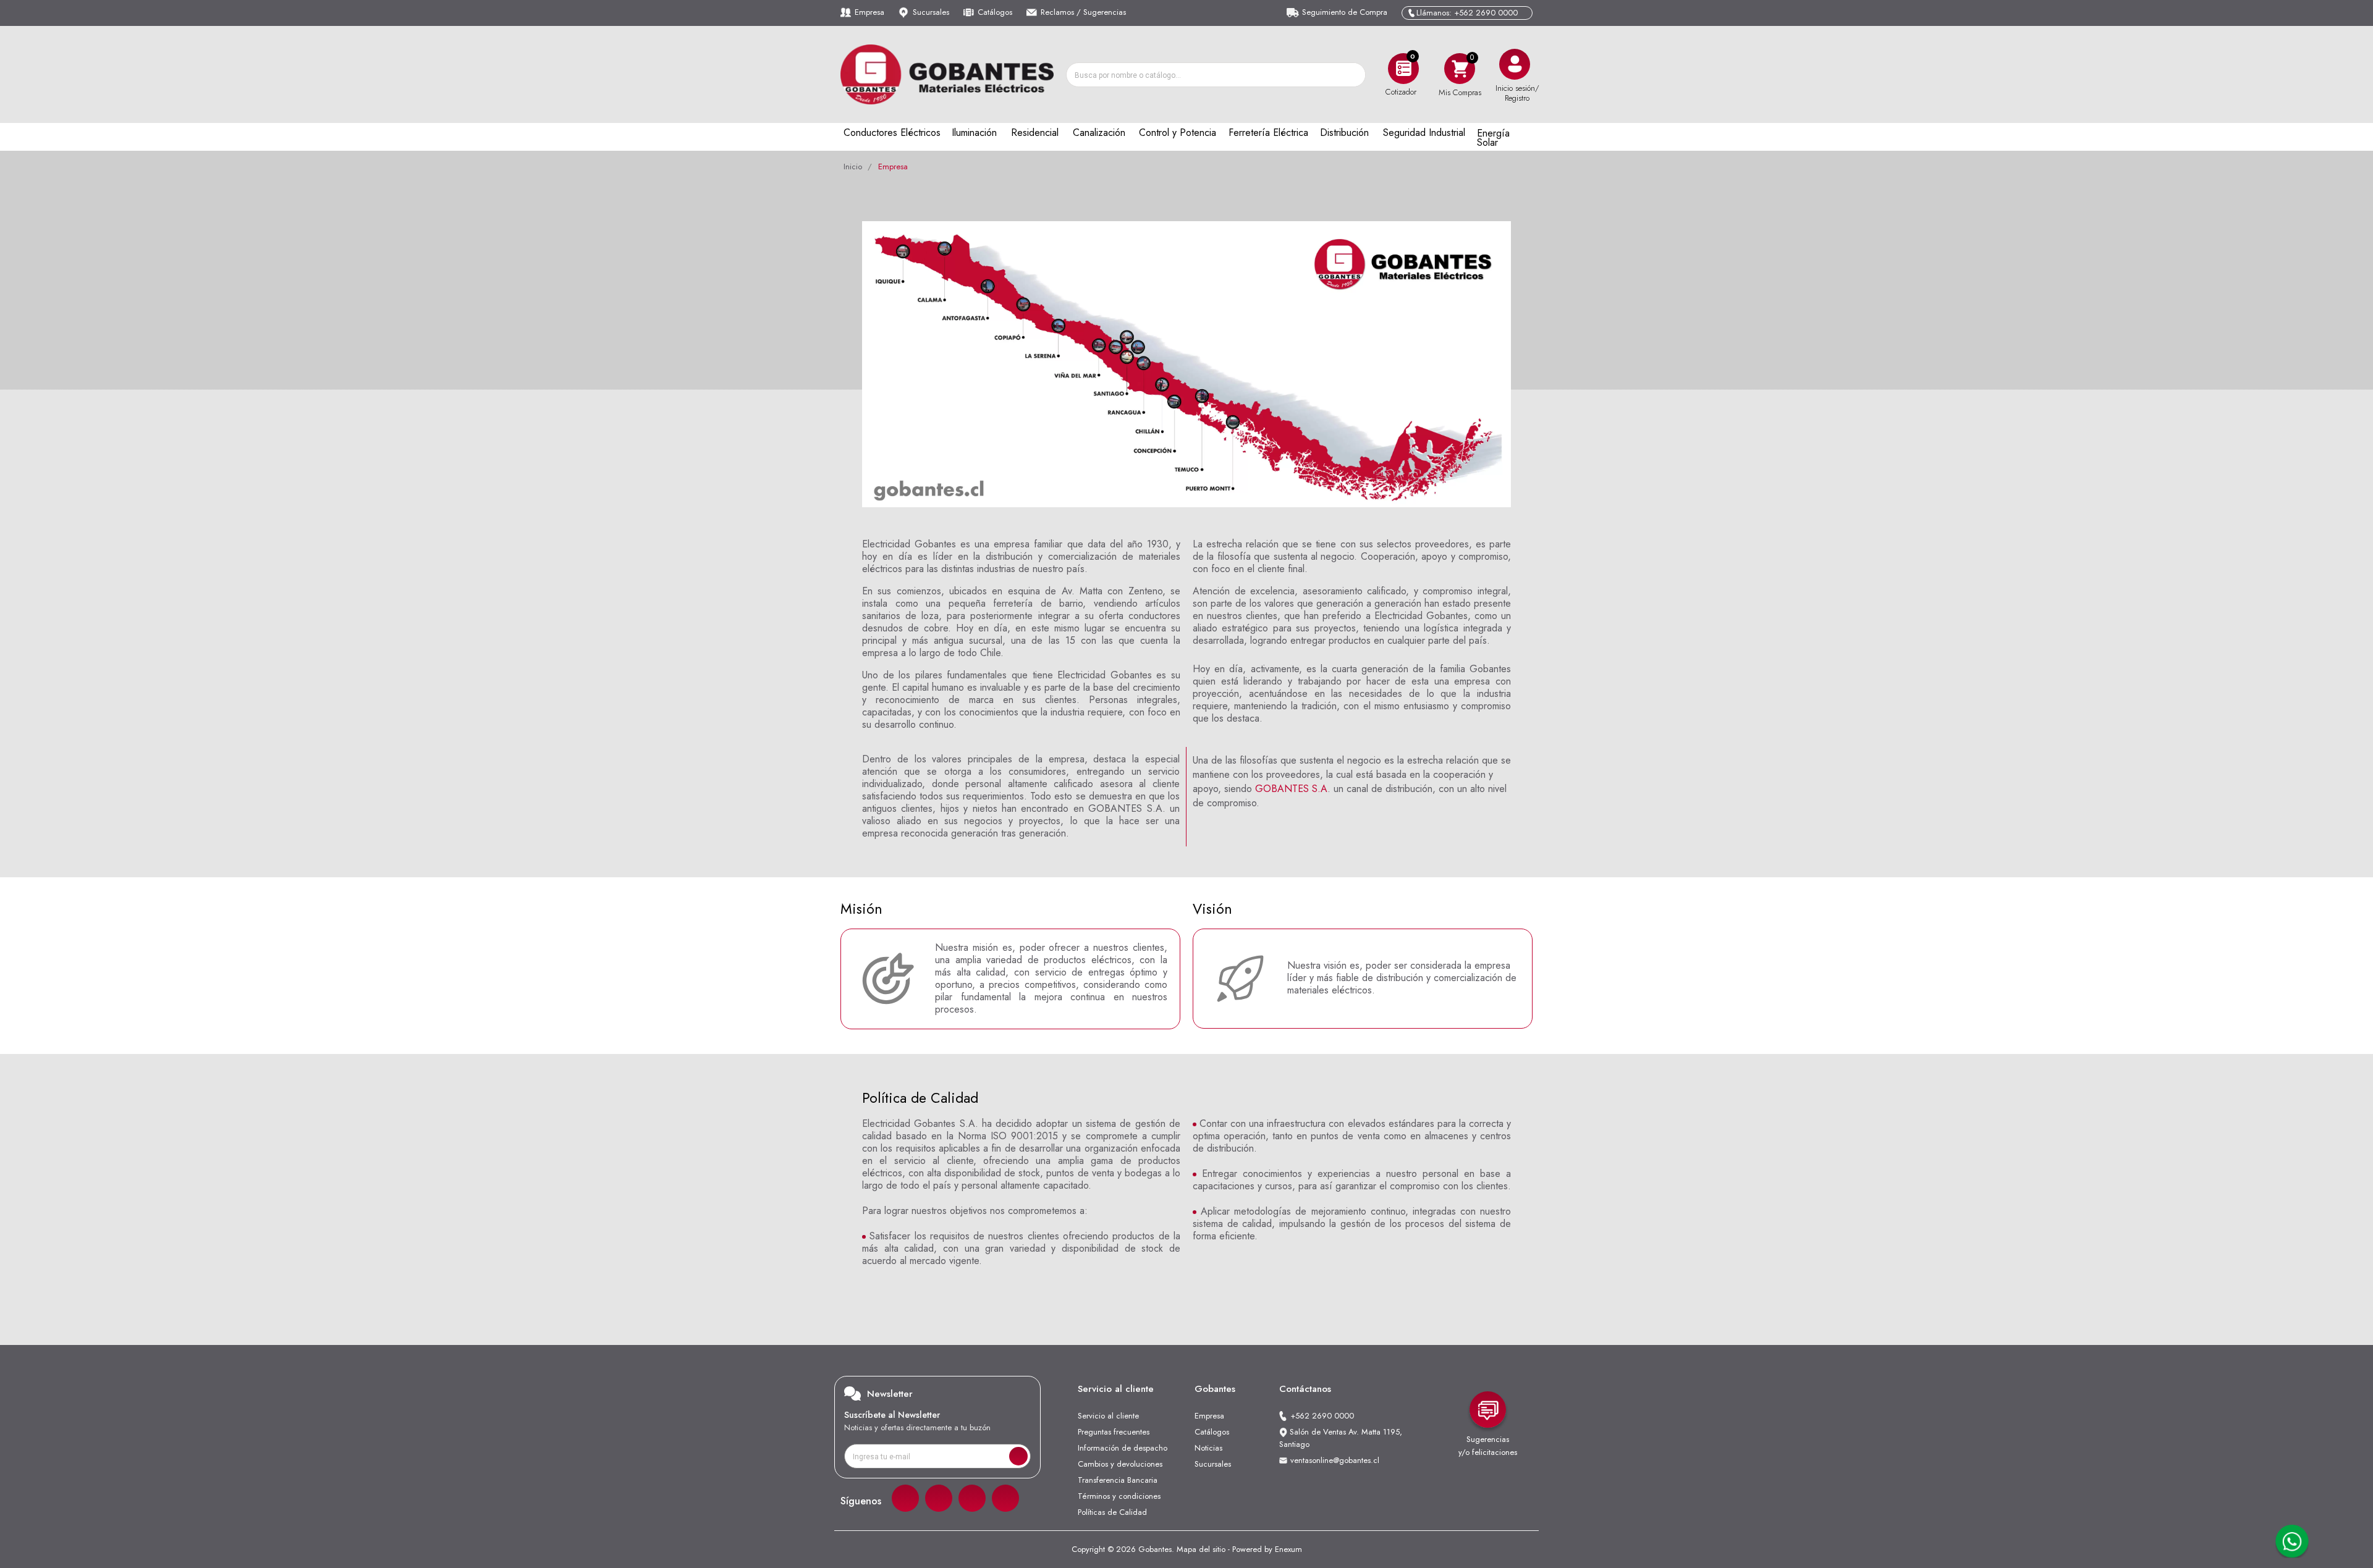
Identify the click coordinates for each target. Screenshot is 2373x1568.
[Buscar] (1353, 75)
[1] (1018, 1456)
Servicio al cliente (1108, 1416)
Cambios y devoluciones (1120, 1464)
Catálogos (995, 12)
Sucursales (931, 12)
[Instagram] (939, 1498)
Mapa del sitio (1201, 1549)
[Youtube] (1005, 1498)
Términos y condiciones (1119, 1496)
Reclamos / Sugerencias (1083, 12)
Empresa (869, 12)
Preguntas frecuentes (1114, 1432)
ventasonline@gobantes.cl (1335, 1460)
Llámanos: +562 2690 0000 (1467, 13)
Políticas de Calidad (1112, 1512)
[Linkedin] (972, 1498)
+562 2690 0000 (1322, 1416)
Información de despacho (1123, 1448)
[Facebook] (905, 1498)
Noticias (1208, 1448)
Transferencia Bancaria (1118, 1480)
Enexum (1288, 1549)
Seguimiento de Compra (1345, 12)
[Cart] (1460, 68)
